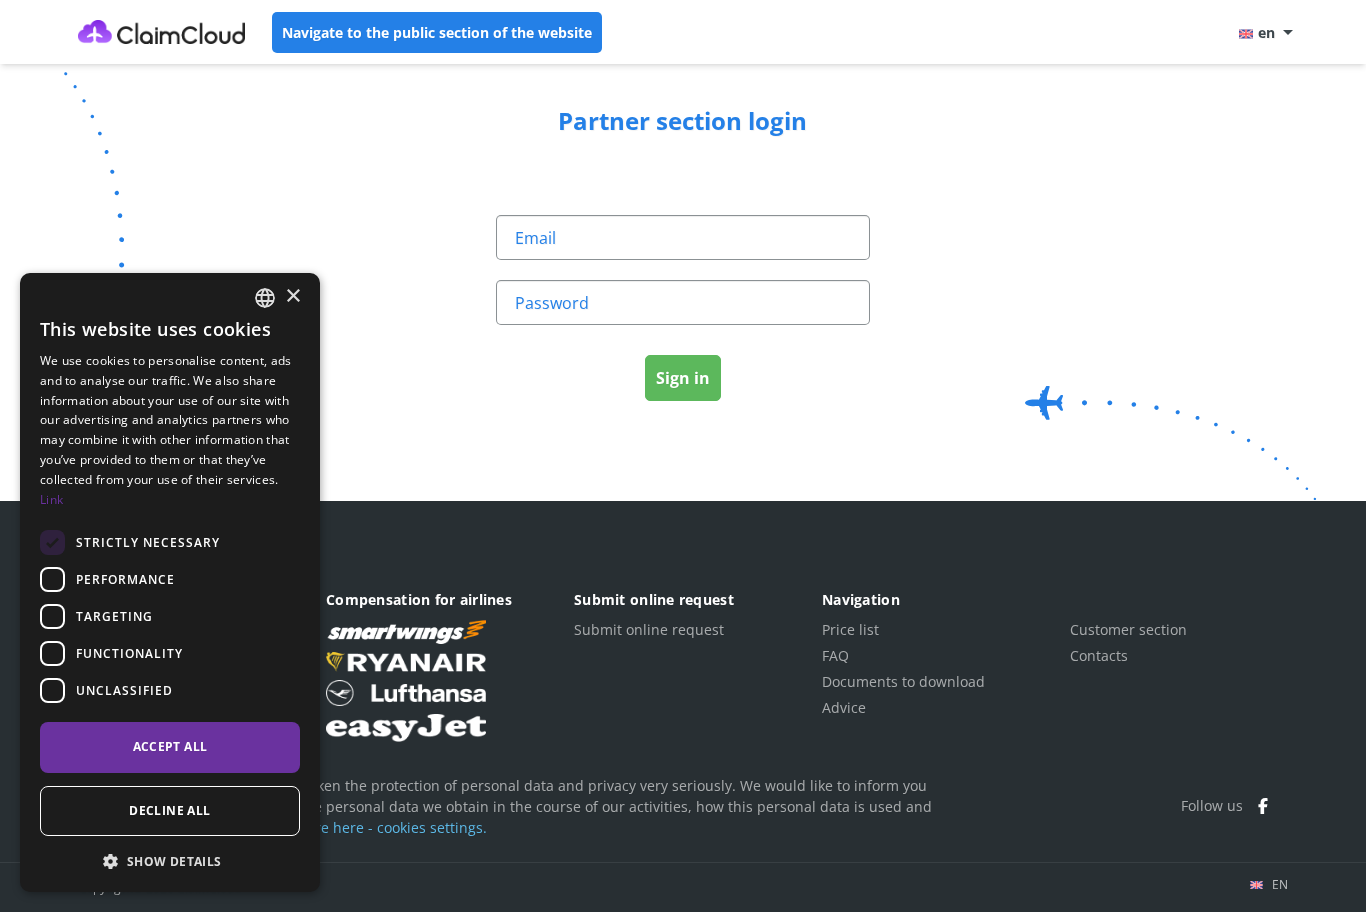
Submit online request (649, 629)
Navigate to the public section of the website (437, 32)
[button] (170, 860)
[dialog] (170, 582)
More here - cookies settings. (390, 827)
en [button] (1266, 32)
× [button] (292, 296)
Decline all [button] (169, 810)
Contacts (1099, 655)
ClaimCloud (162, 32)
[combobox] (265, 298)
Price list (850, 629)
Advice (844, 707)
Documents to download (903, 681)
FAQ (835, 655)
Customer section (1128, 629)
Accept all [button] (170, 746)
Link (51, 499)
